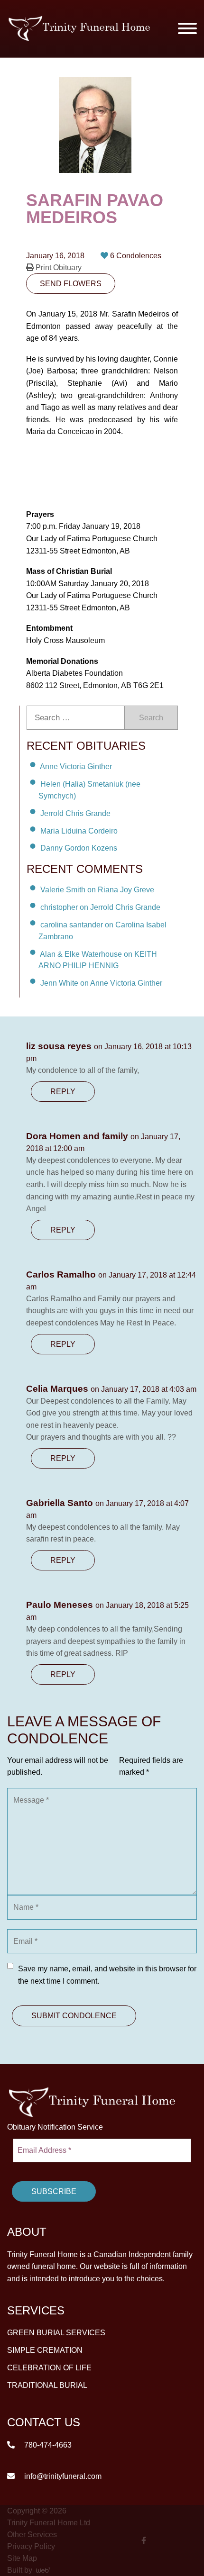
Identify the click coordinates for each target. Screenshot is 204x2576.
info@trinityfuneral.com (62, 2476)
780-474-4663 (47, 2445)
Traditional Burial (47, 2385)
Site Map (22, 2558)
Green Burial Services (56, 2333)
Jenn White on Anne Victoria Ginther (101, 983)
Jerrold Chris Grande (75, 813)
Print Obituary (58, 268)
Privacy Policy (31, 2546)
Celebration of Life (49, 2368)
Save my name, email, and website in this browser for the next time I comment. (107, 1975)
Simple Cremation (45, 2350)
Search (151, 718)
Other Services (32, 2535)
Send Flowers (71, 284)
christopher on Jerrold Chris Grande (100, 907)
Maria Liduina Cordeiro (79, 830)
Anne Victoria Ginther (76, 766)
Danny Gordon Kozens (79, 848)
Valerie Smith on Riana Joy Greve (97, 890)
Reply (63, 1092)
